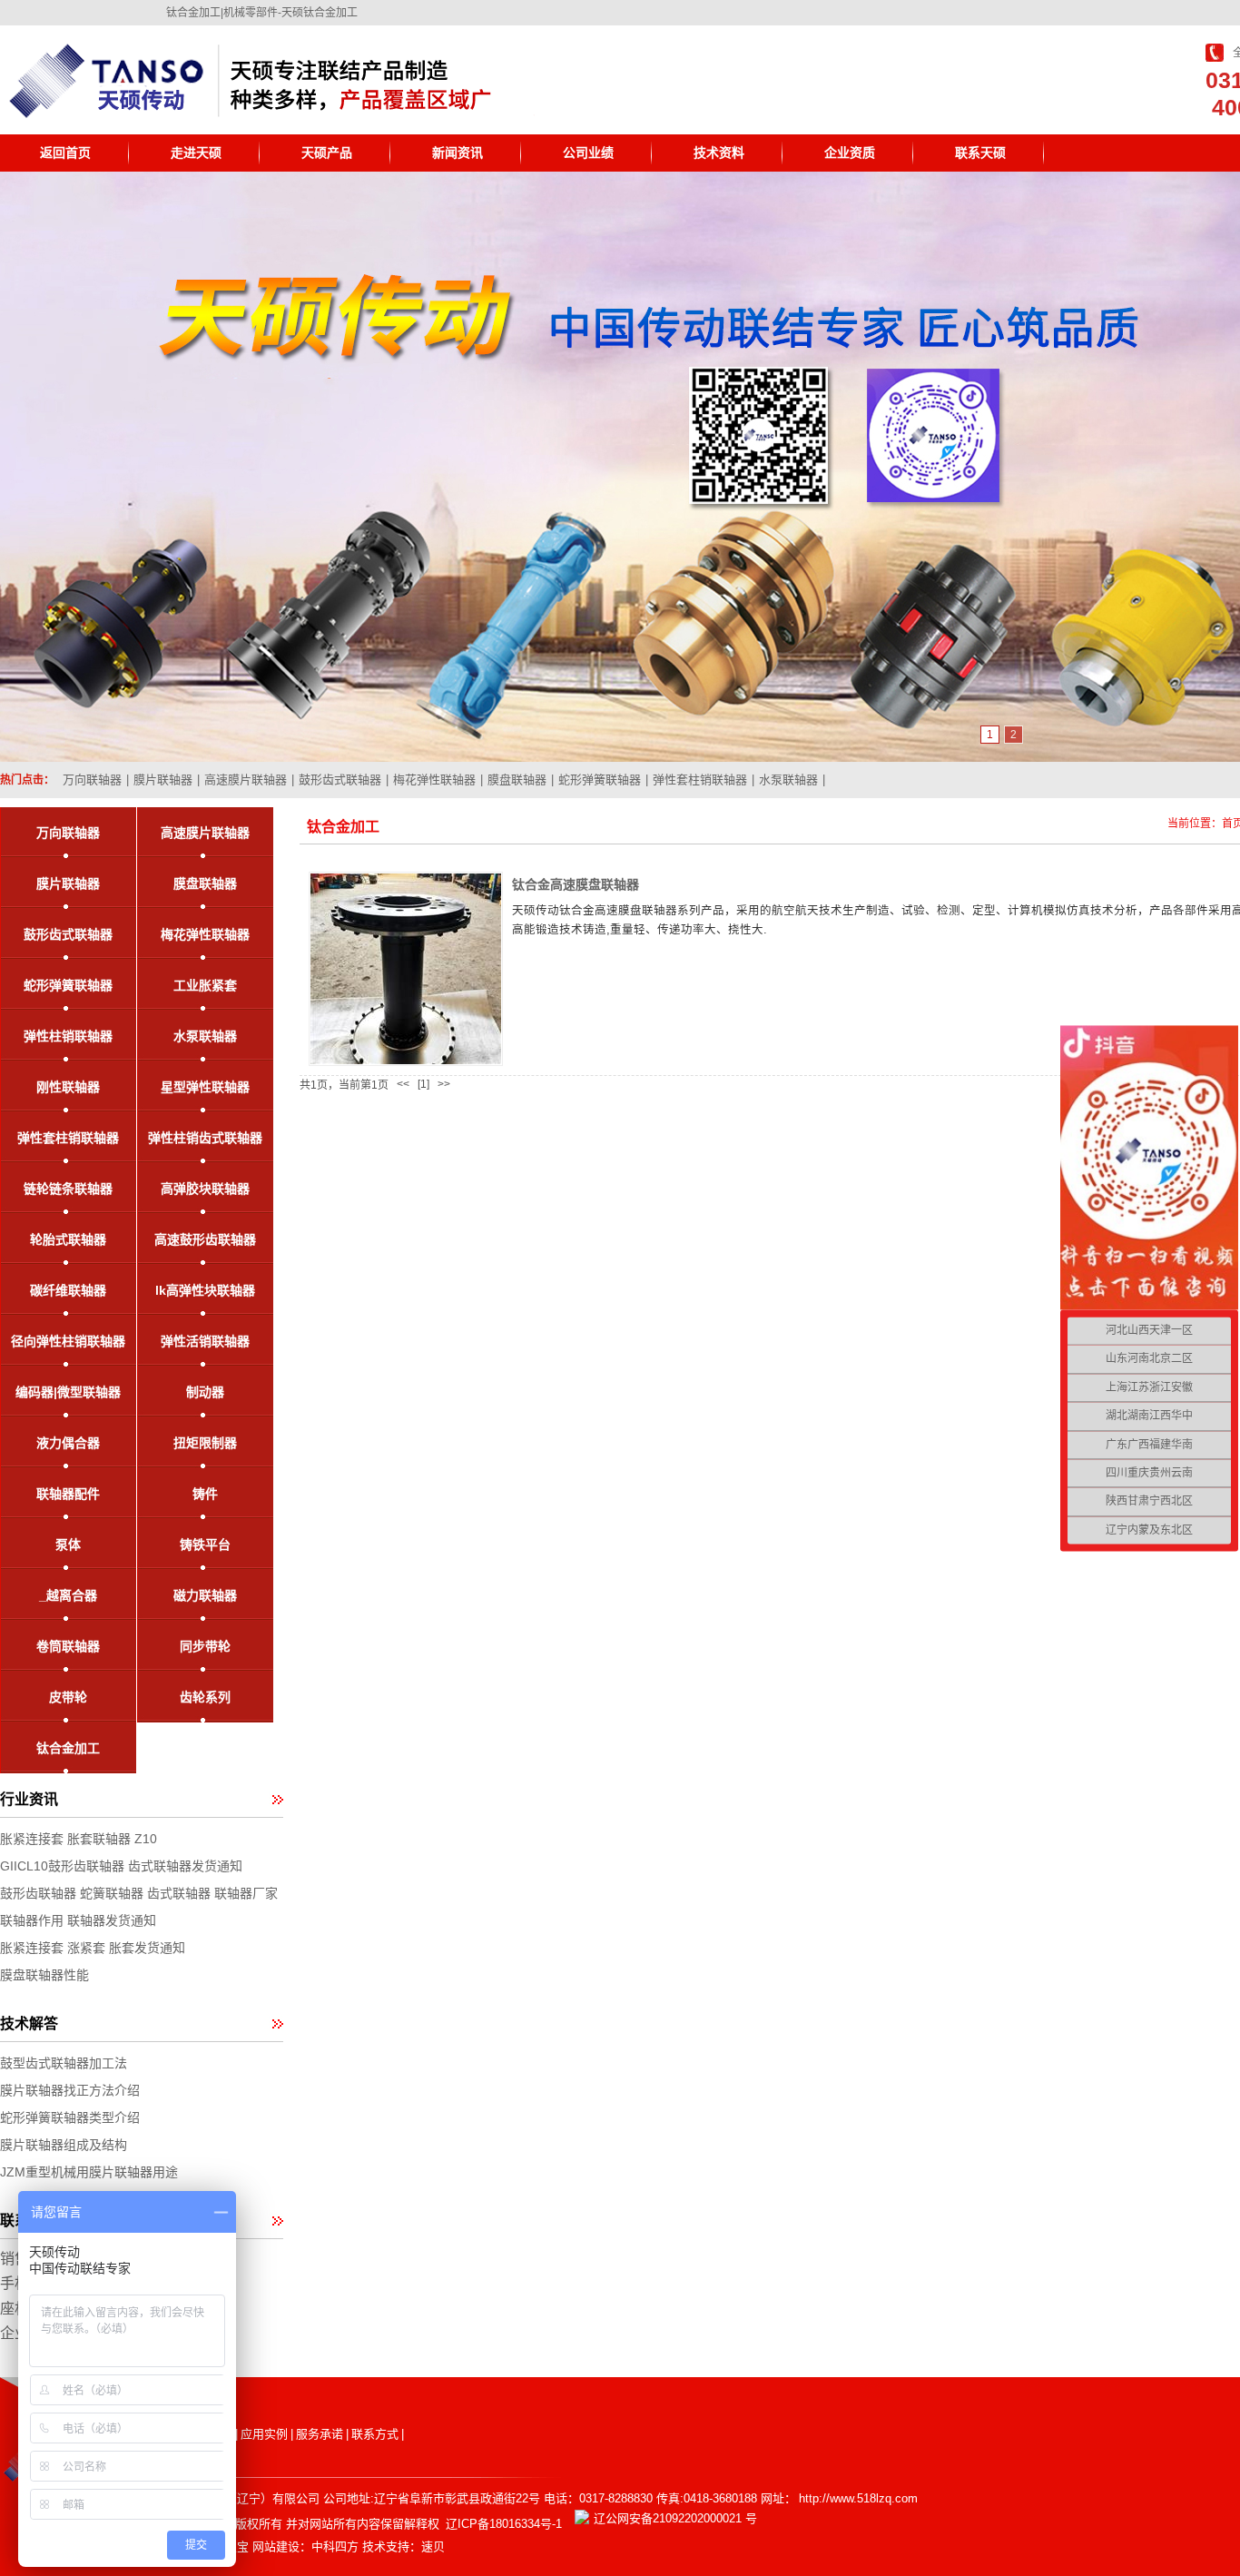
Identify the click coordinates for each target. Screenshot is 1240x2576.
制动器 (205, 1392)
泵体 (68, 1545)
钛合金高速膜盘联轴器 (576, 884)
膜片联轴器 (163, 780)
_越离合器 (68, 1595)
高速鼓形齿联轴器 (205, 1239)
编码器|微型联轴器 (68, 1392)
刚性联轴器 (68, 1087)
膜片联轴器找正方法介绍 (70, 2090)
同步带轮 (205, 1646)
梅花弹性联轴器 (434, 780)
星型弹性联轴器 (205, 1087)
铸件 (205, 1494)
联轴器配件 (68, 1494)
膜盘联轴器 (517, 780)
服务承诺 (320, 2434)
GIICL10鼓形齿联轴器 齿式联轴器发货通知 (121, 1866)
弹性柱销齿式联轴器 (205, 1138)
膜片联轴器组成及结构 (64, 2145)
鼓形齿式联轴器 (340, 780)
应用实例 (264, 2434)
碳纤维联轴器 (68, 1290)
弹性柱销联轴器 (68, 1036)
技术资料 (719, 153)
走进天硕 (196, 153)
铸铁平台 (205, 1545)
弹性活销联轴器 (205, 1341)
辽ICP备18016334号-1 (504, 2524)
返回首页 (65, 153)
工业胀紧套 (205, 985)
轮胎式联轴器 (68, 1239)
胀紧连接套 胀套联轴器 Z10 (79, 1839)
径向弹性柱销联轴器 (68, 1341)
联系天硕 (980, 153)
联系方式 (375, 2434)
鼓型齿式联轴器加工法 (64, 2063)
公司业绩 (588, 153)
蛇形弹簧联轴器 (600, 780)
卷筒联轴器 (68, 1646)
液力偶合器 (68, 1443)
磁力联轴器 (205, 1595)
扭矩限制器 (205, 1443)
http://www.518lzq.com (858, 2498)
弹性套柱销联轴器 (700, 780)
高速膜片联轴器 (246, 780)
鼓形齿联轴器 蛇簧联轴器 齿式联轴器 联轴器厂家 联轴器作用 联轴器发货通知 (139, 1907)
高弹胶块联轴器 (205, 1189)
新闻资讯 (458, 153)
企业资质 (850, 153)
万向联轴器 (92, 780)
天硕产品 (327, 153)
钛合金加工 (68, 1748)
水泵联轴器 (788, 780)
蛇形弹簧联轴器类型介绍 (70, 2117)
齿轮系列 (205, 1697)
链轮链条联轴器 (68, 1189)
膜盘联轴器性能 (44, 1975)
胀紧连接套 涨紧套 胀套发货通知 (93, 1948)
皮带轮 (68, 1697)
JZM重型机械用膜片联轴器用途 (89, 2172)
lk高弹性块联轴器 (205, 1290)
